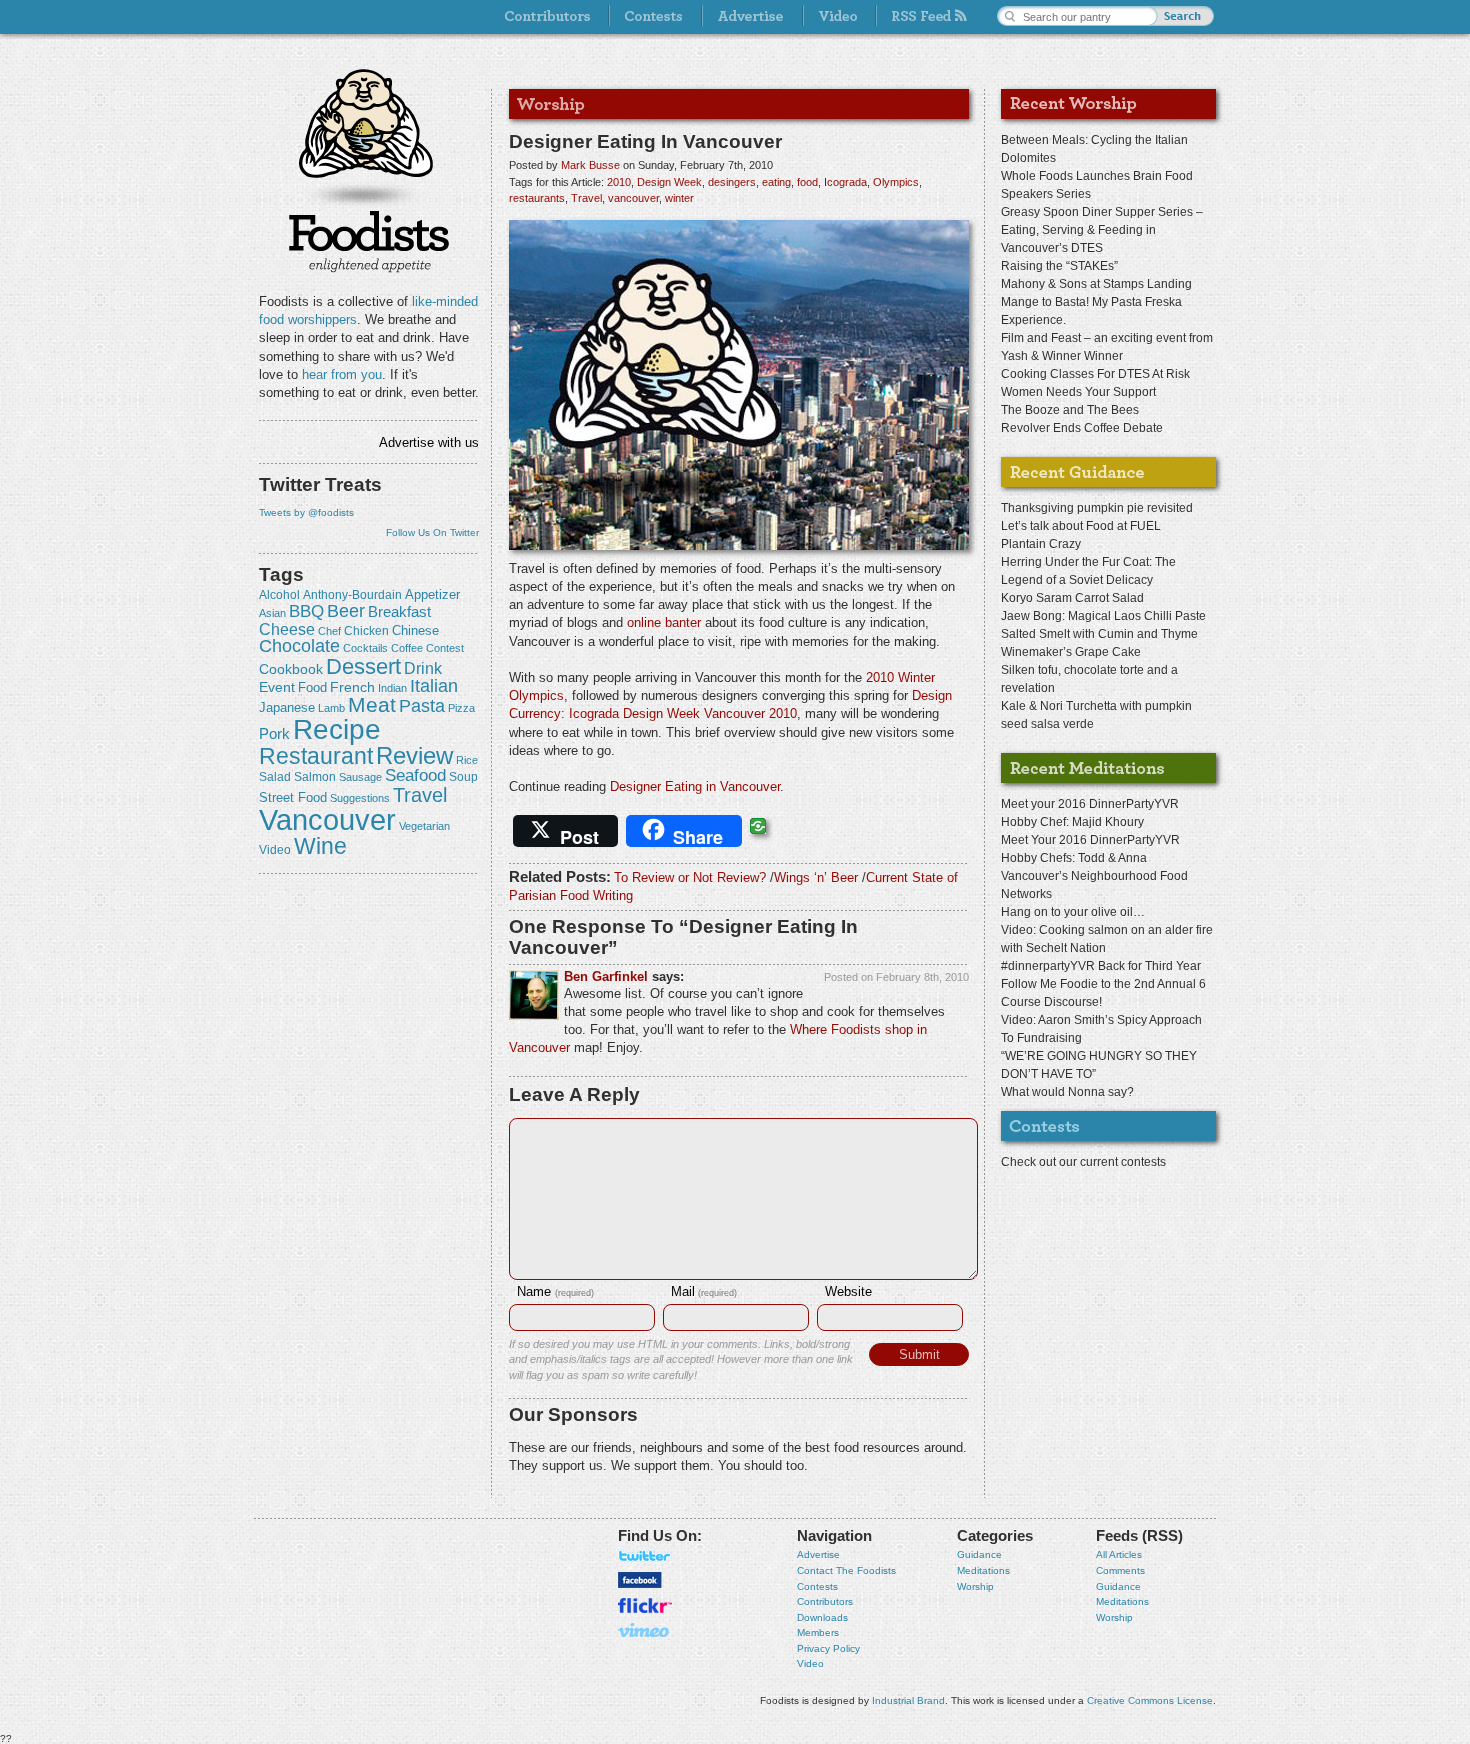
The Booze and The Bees (1070, 410)
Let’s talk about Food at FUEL (1081, 526)
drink (423, 668)
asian (272, 613)
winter (679, 198)
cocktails (365, 648)
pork (274, 734)
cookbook (291, 669)
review (414, 755)
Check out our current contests (1083, 1162)
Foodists (369, 240)
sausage (360, 777)
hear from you (342, 374)
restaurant (316, 756)
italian (434, 686)
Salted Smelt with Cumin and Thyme (1099, 634)
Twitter (645, 1556)
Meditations (983, 1570)
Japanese (287, 707)
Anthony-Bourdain (352, 595)
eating (776, 182)
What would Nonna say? (1067, 1092)
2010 (619, 182)
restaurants (537, 198)
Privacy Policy (828, 1648)
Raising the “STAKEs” (1059, 266)
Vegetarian (424, 826)
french (352, 687)
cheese (287, 629)
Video (810, 1663)
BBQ (306, 611)
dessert (363, 666)
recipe (337, 729)
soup (463, 777)
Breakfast (399, 611)
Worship (975, 1586)
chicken (366, 631)
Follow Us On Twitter (432, 532)
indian (392, 688)
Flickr (645, 1605)
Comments (1120, 1570)
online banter (664, 622)
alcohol (279, 595)
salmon (315, 777)
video (275, 850)
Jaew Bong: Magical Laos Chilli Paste (1103, 616)
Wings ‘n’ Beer (816, 877)
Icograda (845, 182)
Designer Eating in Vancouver (695, 786)
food (312, 687)
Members (818, 1632)
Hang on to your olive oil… (1073, 912)
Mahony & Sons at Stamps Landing (1096, 284)
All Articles (1119, 1554)
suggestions (360, 798)
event (277, 687)
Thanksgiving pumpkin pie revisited (1097, 508)
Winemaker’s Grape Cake (1071, 652)
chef (329, 631)
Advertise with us (429, 442)
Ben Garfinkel (606, 976)
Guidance (979, 1554)
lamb (331, 708)
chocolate (299, 645)
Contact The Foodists (846, 1570)
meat (372, 704)
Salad (275, 777)
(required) (555, 1293)
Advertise (818, 1554)
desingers (732, 182)
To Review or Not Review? (690, 877)
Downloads (822, 1617)
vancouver (327, 819)
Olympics (896, 182)
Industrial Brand (908, 1700)
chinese (415, 631)
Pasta (422, 706)
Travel (420, 794)
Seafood (415, 775)
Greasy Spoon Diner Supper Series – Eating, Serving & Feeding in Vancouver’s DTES (1102, 230)
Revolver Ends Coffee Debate (1082, 428)
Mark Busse (590, 165)
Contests (817, 1586)
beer (346, 611)
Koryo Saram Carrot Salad (1072, 598)
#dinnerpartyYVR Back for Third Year (1101, 966)
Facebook (640, 1580)
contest (445, 648)
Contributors (825, 1601)
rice (467, 760)
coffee (407, 648)
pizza (461, 708)
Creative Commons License (1150, 1700)
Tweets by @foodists (306, 512)
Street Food (293, 798)
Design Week (669, 182)
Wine (320, 846)
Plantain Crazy (1041, 544)
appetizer (432, 594)
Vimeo (645, 1630)
